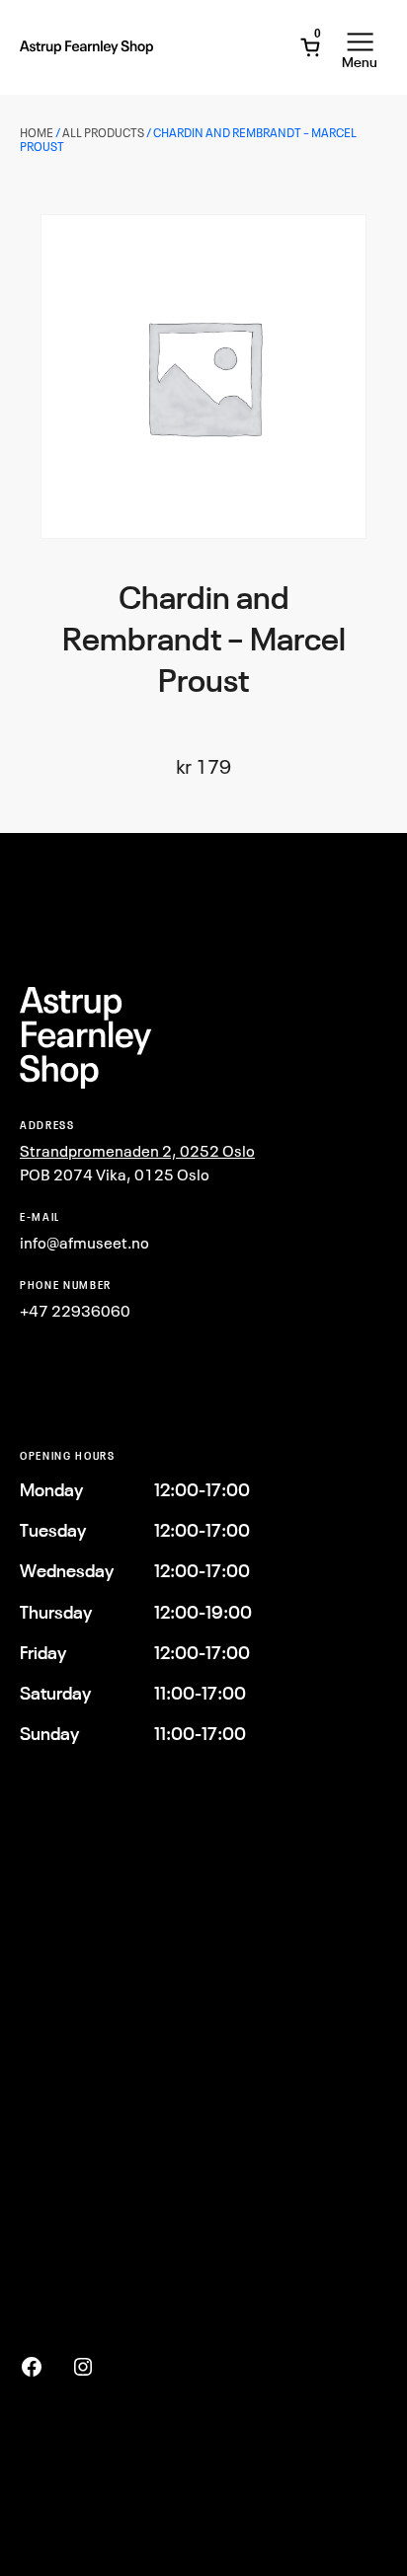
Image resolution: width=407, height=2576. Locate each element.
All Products (103, 133)
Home (37, 133)
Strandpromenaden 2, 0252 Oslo (137, 1151)
